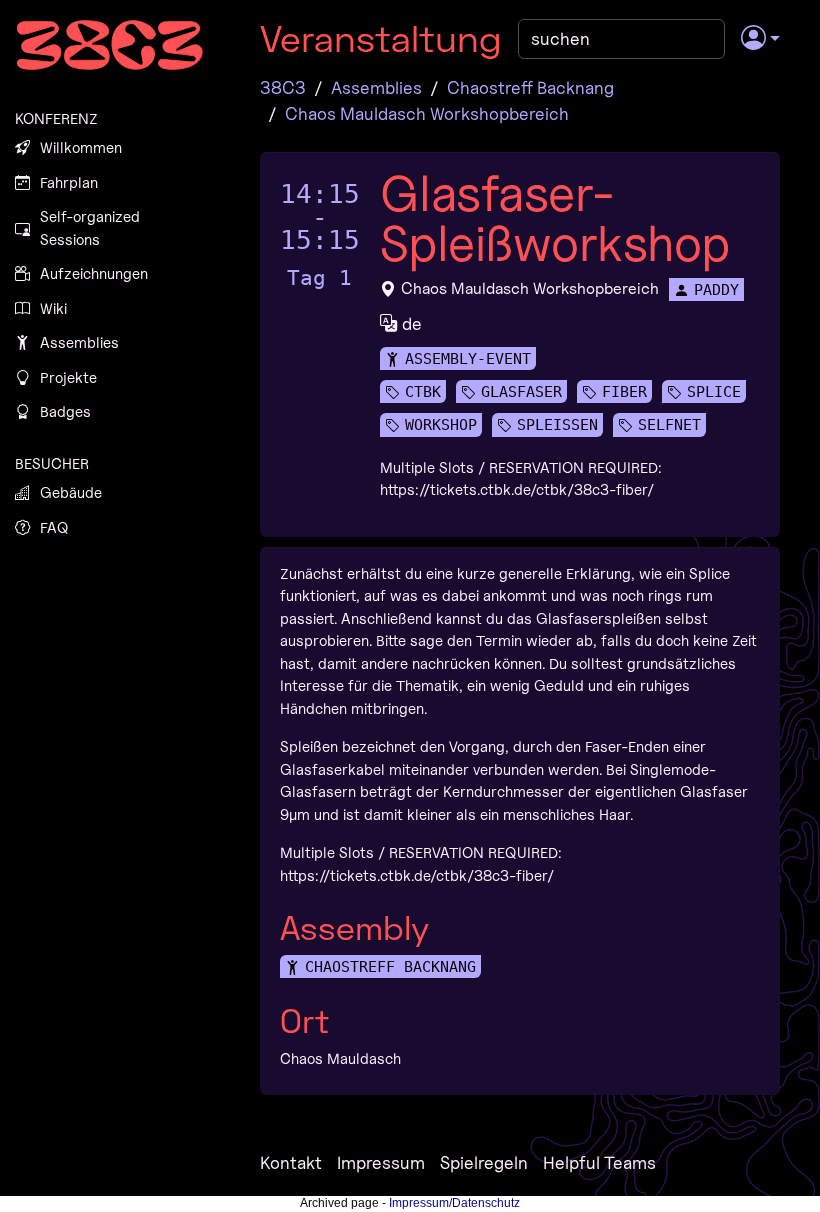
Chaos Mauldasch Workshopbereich (427, 113)
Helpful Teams (599, 1162)
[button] (760, 39)
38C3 (283, 87)
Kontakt (291, 1162)
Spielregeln (484, 1162)
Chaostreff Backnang (530, 87)
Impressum (381, 1162)
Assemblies (376, 87)
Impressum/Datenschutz (454, 1203)
